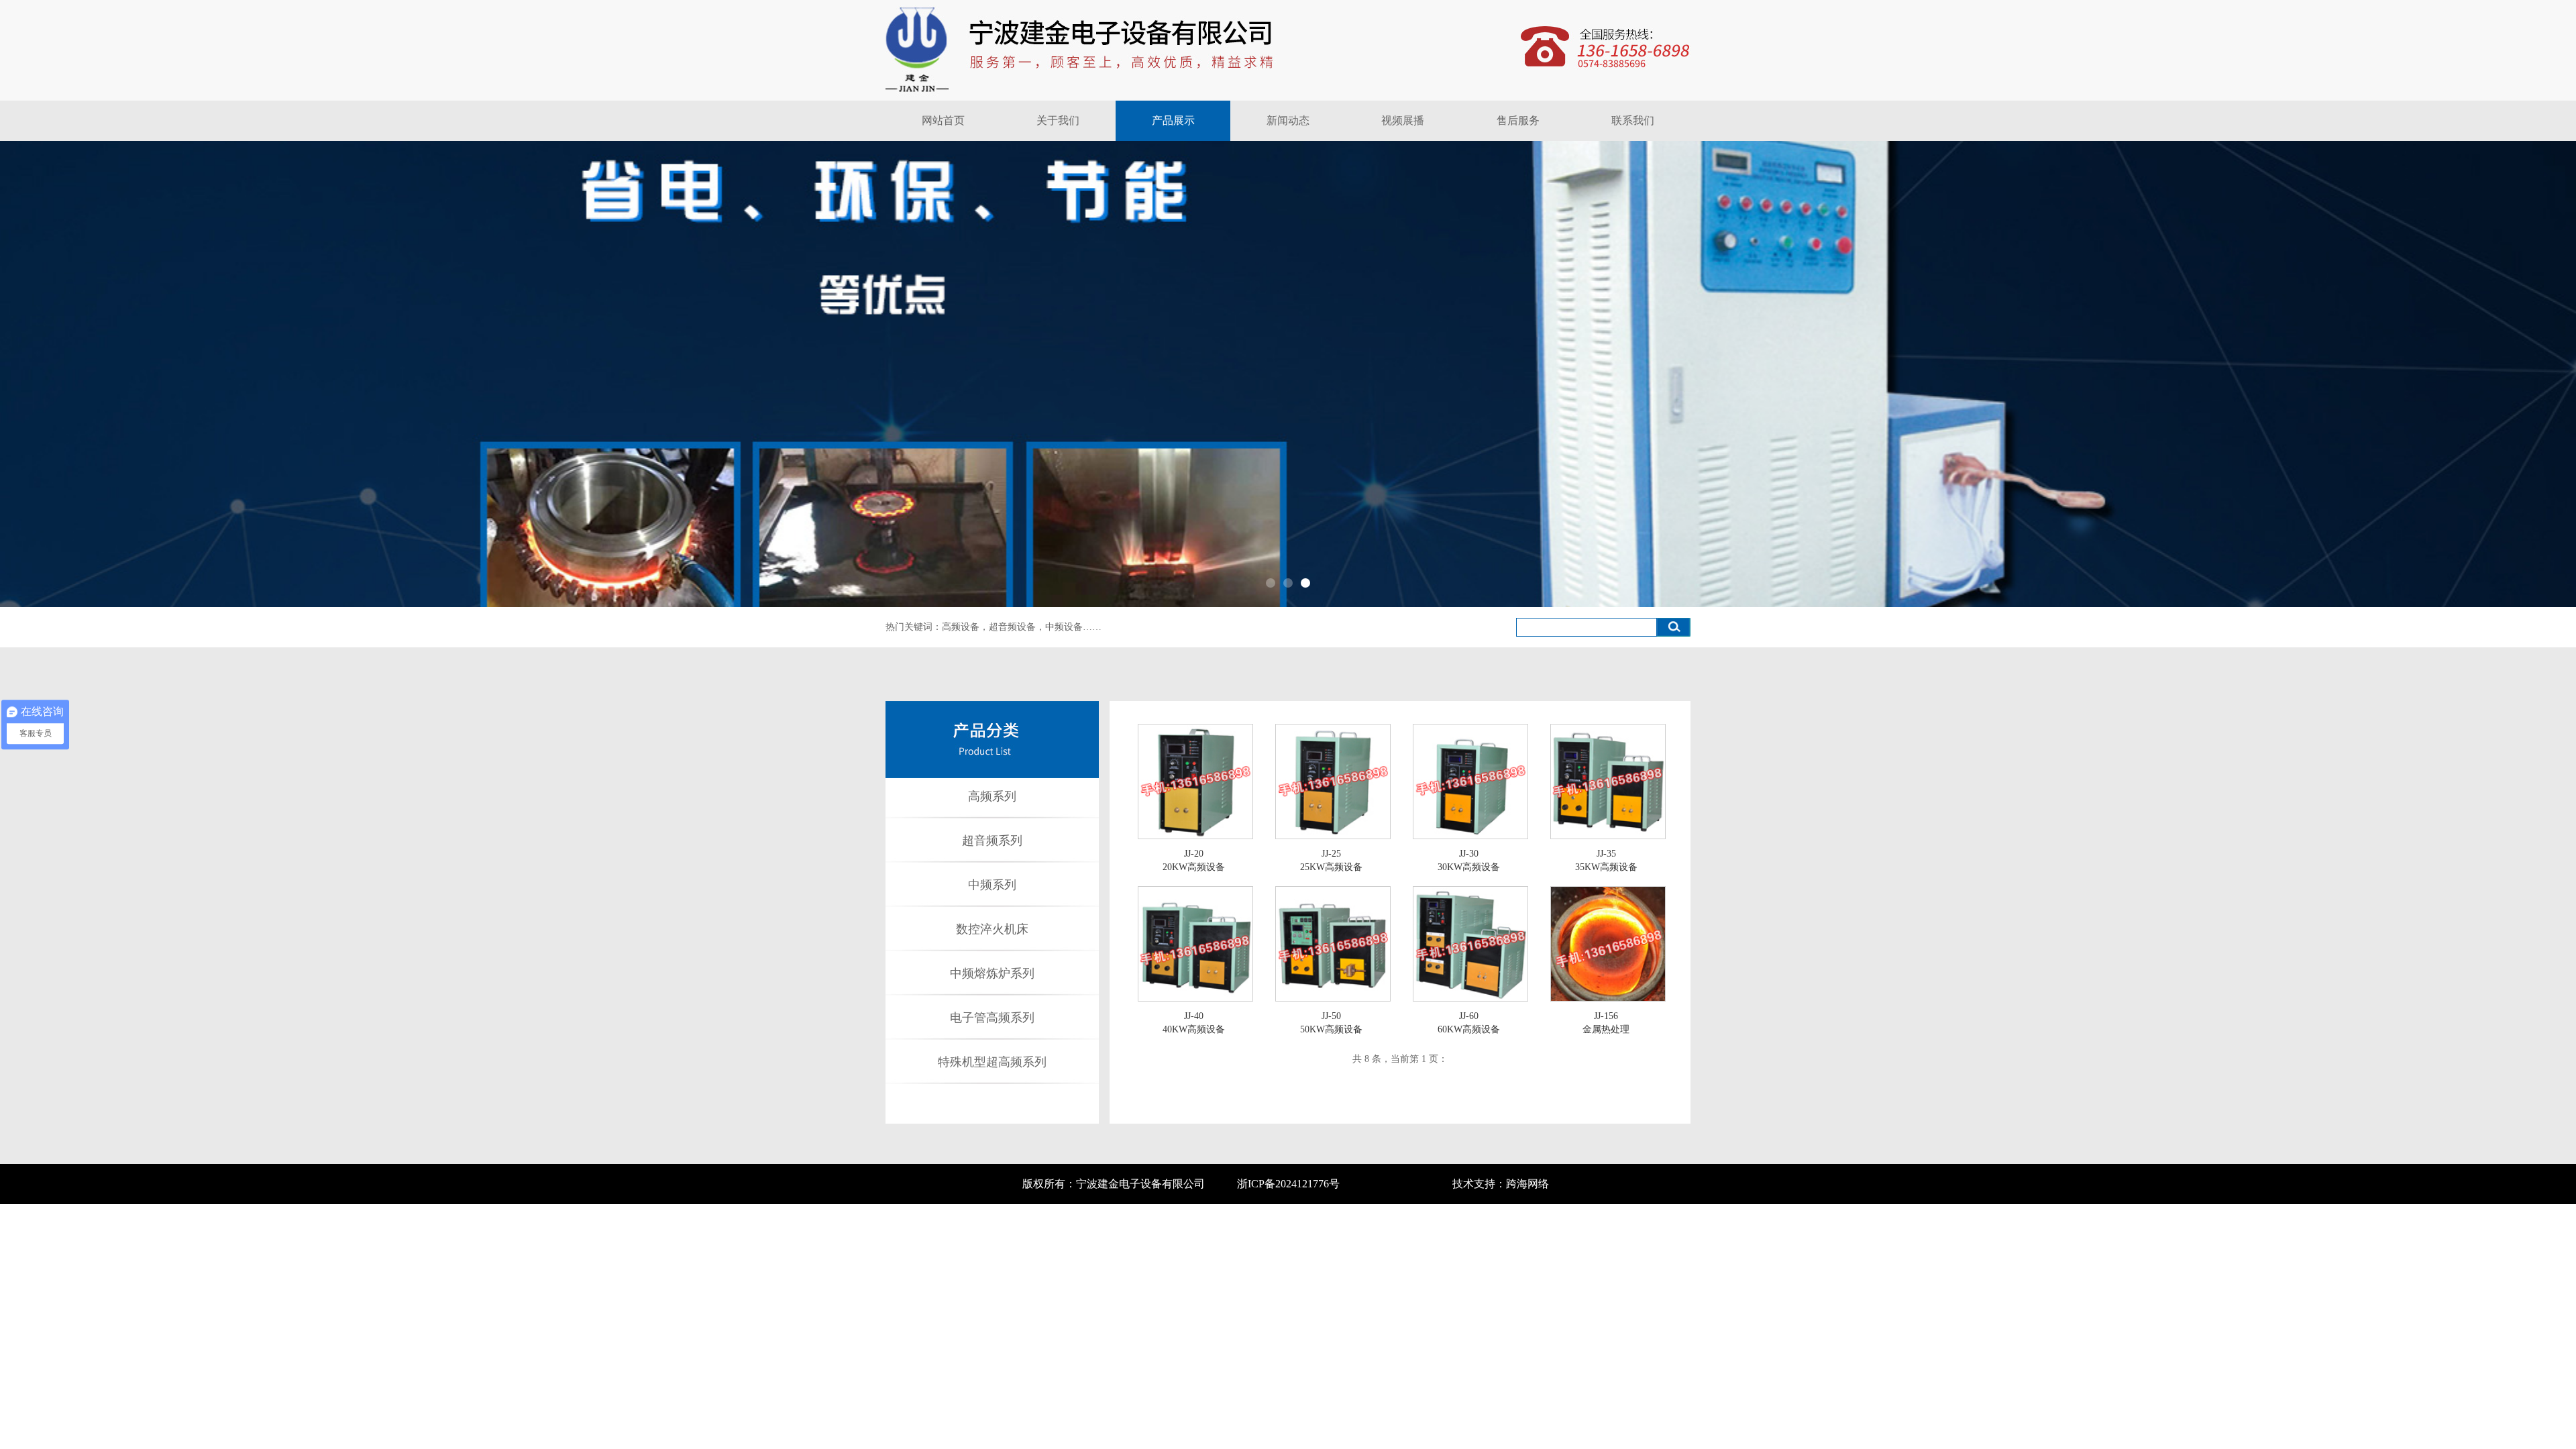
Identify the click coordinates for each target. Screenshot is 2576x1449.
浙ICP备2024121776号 (1288, 1184)
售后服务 (1518, 120)
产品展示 (1173, 120)
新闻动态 (1288, 120)
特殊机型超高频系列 (992, 1062)
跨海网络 (1527, 1184)
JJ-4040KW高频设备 (1194, 1023)
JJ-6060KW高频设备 (1469, 1023)
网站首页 (943, 120)
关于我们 (1058, 120)
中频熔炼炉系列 (992, 973)
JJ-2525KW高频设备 (1331, 860)
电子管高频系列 (992, 1018)
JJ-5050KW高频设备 (1331, 1023)
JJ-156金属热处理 (1606, 1023)
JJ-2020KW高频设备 (1194, 860)
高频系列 (992, 796)
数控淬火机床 (992, 929)
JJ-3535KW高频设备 (1606, 860)
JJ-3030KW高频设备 (1469, 860)
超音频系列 (992, 841)
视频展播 (1403, 120)
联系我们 (1633, 120)
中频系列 (992, 885)
